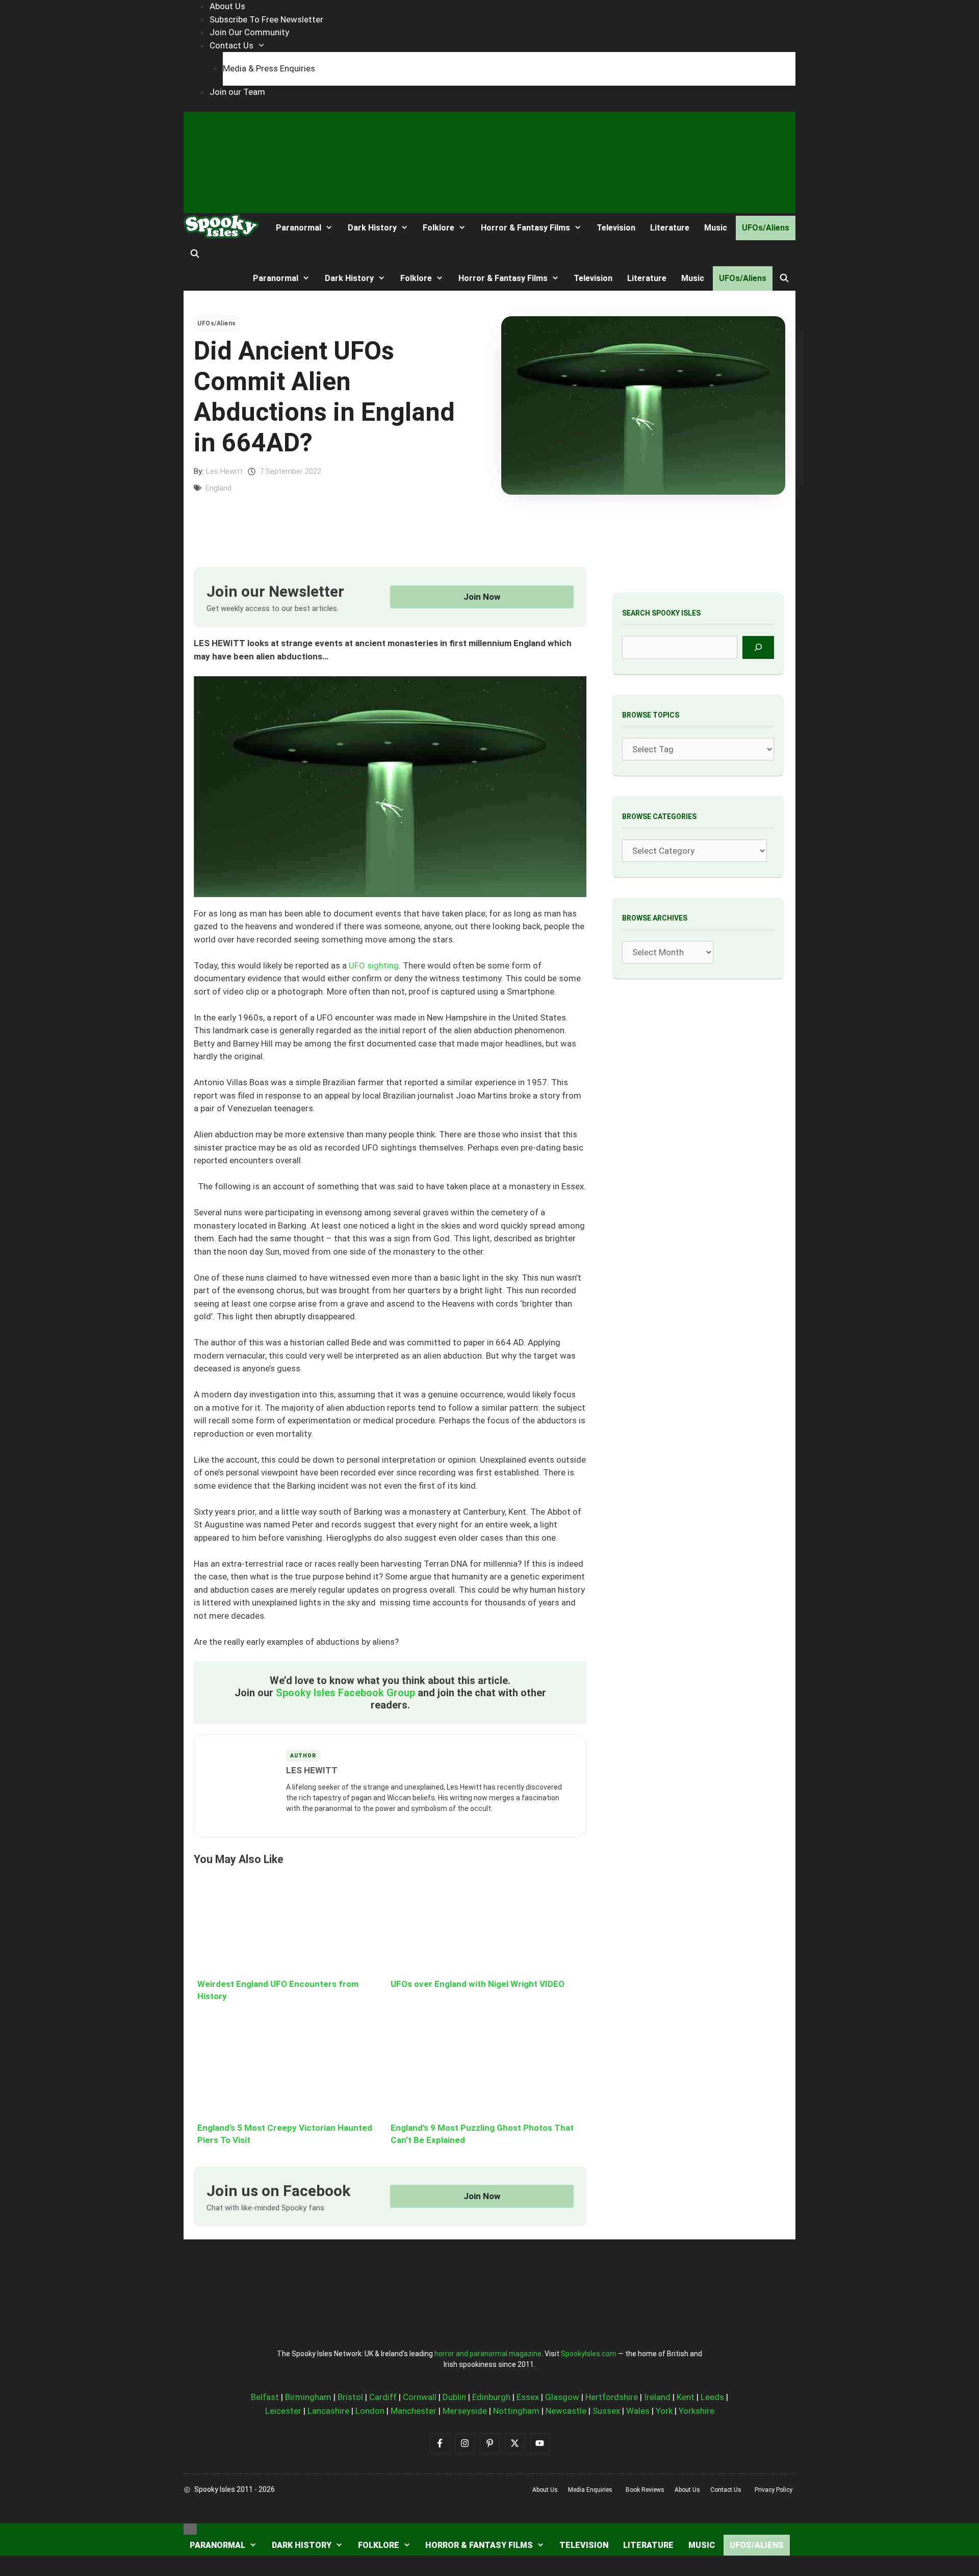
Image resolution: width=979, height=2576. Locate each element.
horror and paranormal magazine (488, 2354)
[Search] (758, 647)
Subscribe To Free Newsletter (266, 19)
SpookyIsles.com (589, 2354)
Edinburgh (491, 2397)
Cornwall (420, 2397)
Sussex (606, 2411)
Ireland (657, 2397)
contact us (726, 2490)
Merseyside (465, 2411)
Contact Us (231, 45)
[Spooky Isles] (221, 228)
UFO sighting (374, 965)
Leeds (712, 2397)
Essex (528, 2397)
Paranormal (299, 228)
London (370, 2411)
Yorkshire (697, 2411)
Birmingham (308, 2397)
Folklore (439, 228)
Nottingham (516, 2411)
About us (545, 2490)
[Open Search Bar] (195, 254)
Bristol (350, 2397)
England (218, 488)
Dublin (454, 2397)
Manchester (414, 2411)
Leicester (283, 2411)
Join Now (482, 597)
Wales (638, 2411)
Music (716, 228)
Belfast (265, 2397)
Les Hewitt (224, 471)
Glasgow (562, 2397)
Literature (670, 228)
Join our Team (237, 92)
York (664, 2411)
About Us (227, 6)
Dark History (372, 228)
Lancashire (328, 2411)
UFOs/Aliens (766, 228)
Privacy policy (774, 2490)
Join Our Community (249, 32)
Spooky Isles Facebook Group (345, 1693)
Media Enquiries (590, 2490)
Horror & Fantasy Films (525, 228)
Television (616, 228)
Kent (686, 2397)
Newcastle (566, 2411)
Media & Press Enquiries (269, 68)
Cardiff (383, 2397)
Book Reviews (645, 2490)
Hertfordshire (612, 2397)
